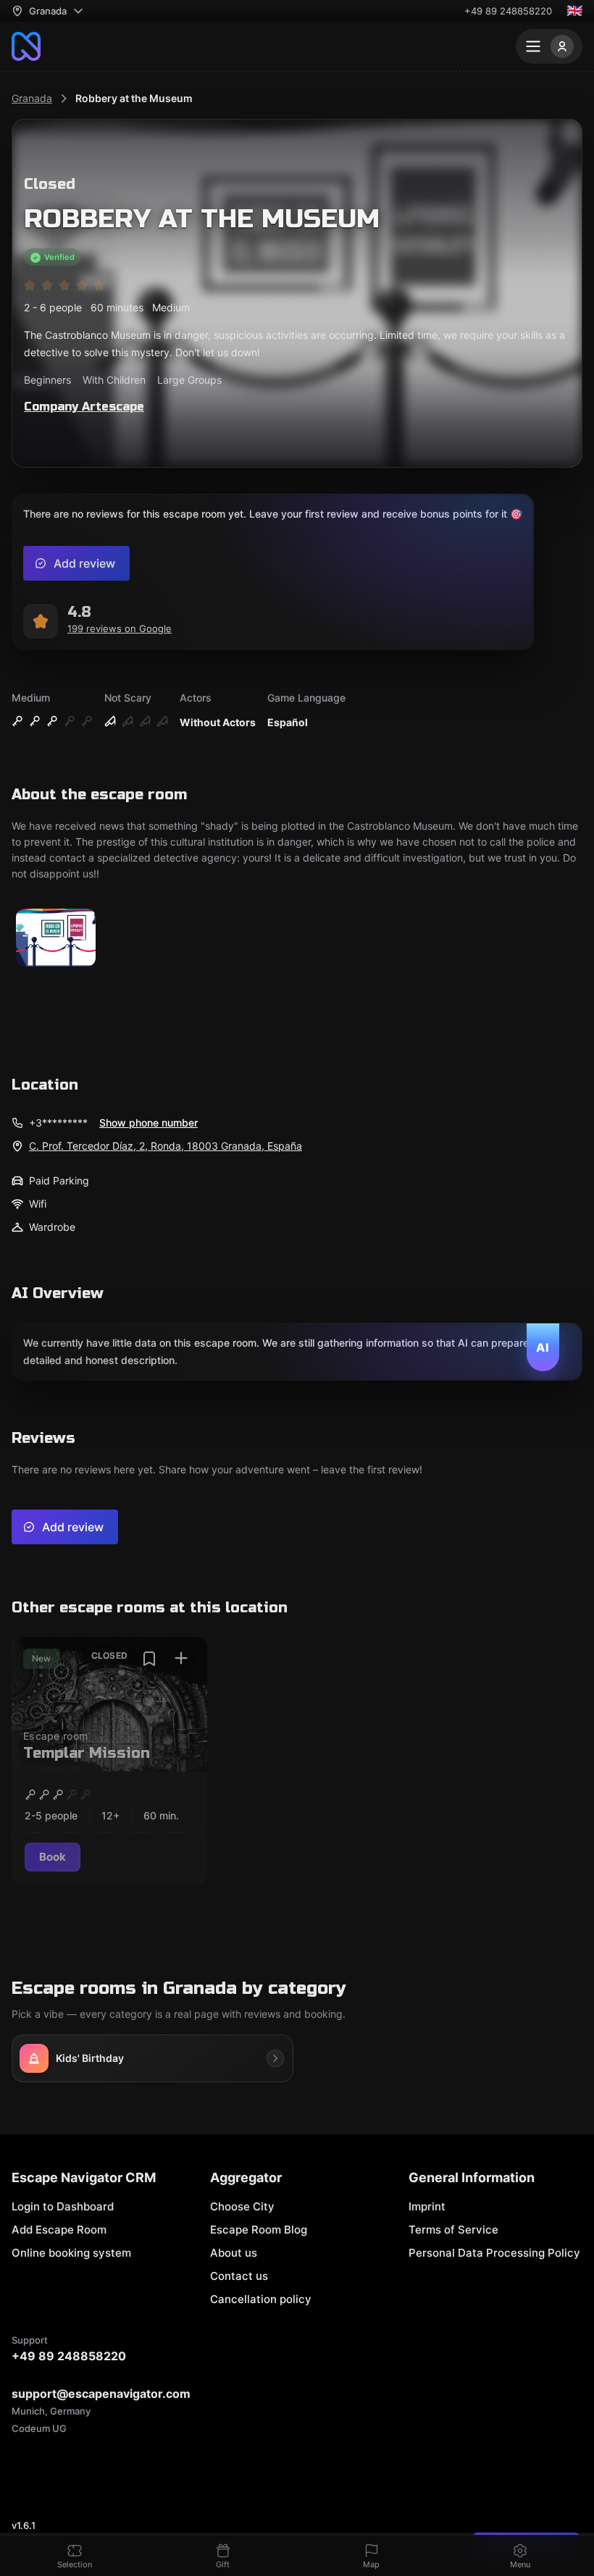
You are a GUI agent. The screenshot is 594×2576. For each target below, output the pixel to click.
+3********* (58, 1123)
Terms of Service (453, 2230)
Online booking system (71, 2253)
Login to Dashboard (63, 2206)
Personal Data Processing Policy (494, 2253)
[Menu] (549, 46)
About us (234, 2253)
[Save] (149, 1659)
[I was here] (181, 1659)
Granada (32, 98)
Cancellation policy (261, 2299)
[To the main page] (26, 46)
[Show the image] (56, 939)
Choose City (242, 2206)
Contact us (239, 2276)
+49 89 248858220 (508, 11)
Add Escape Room (59, 2230)
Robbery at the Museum (134, 98)
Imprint (427, 2206)
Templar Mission (87, 1753)
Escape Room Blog (259, 2230)
